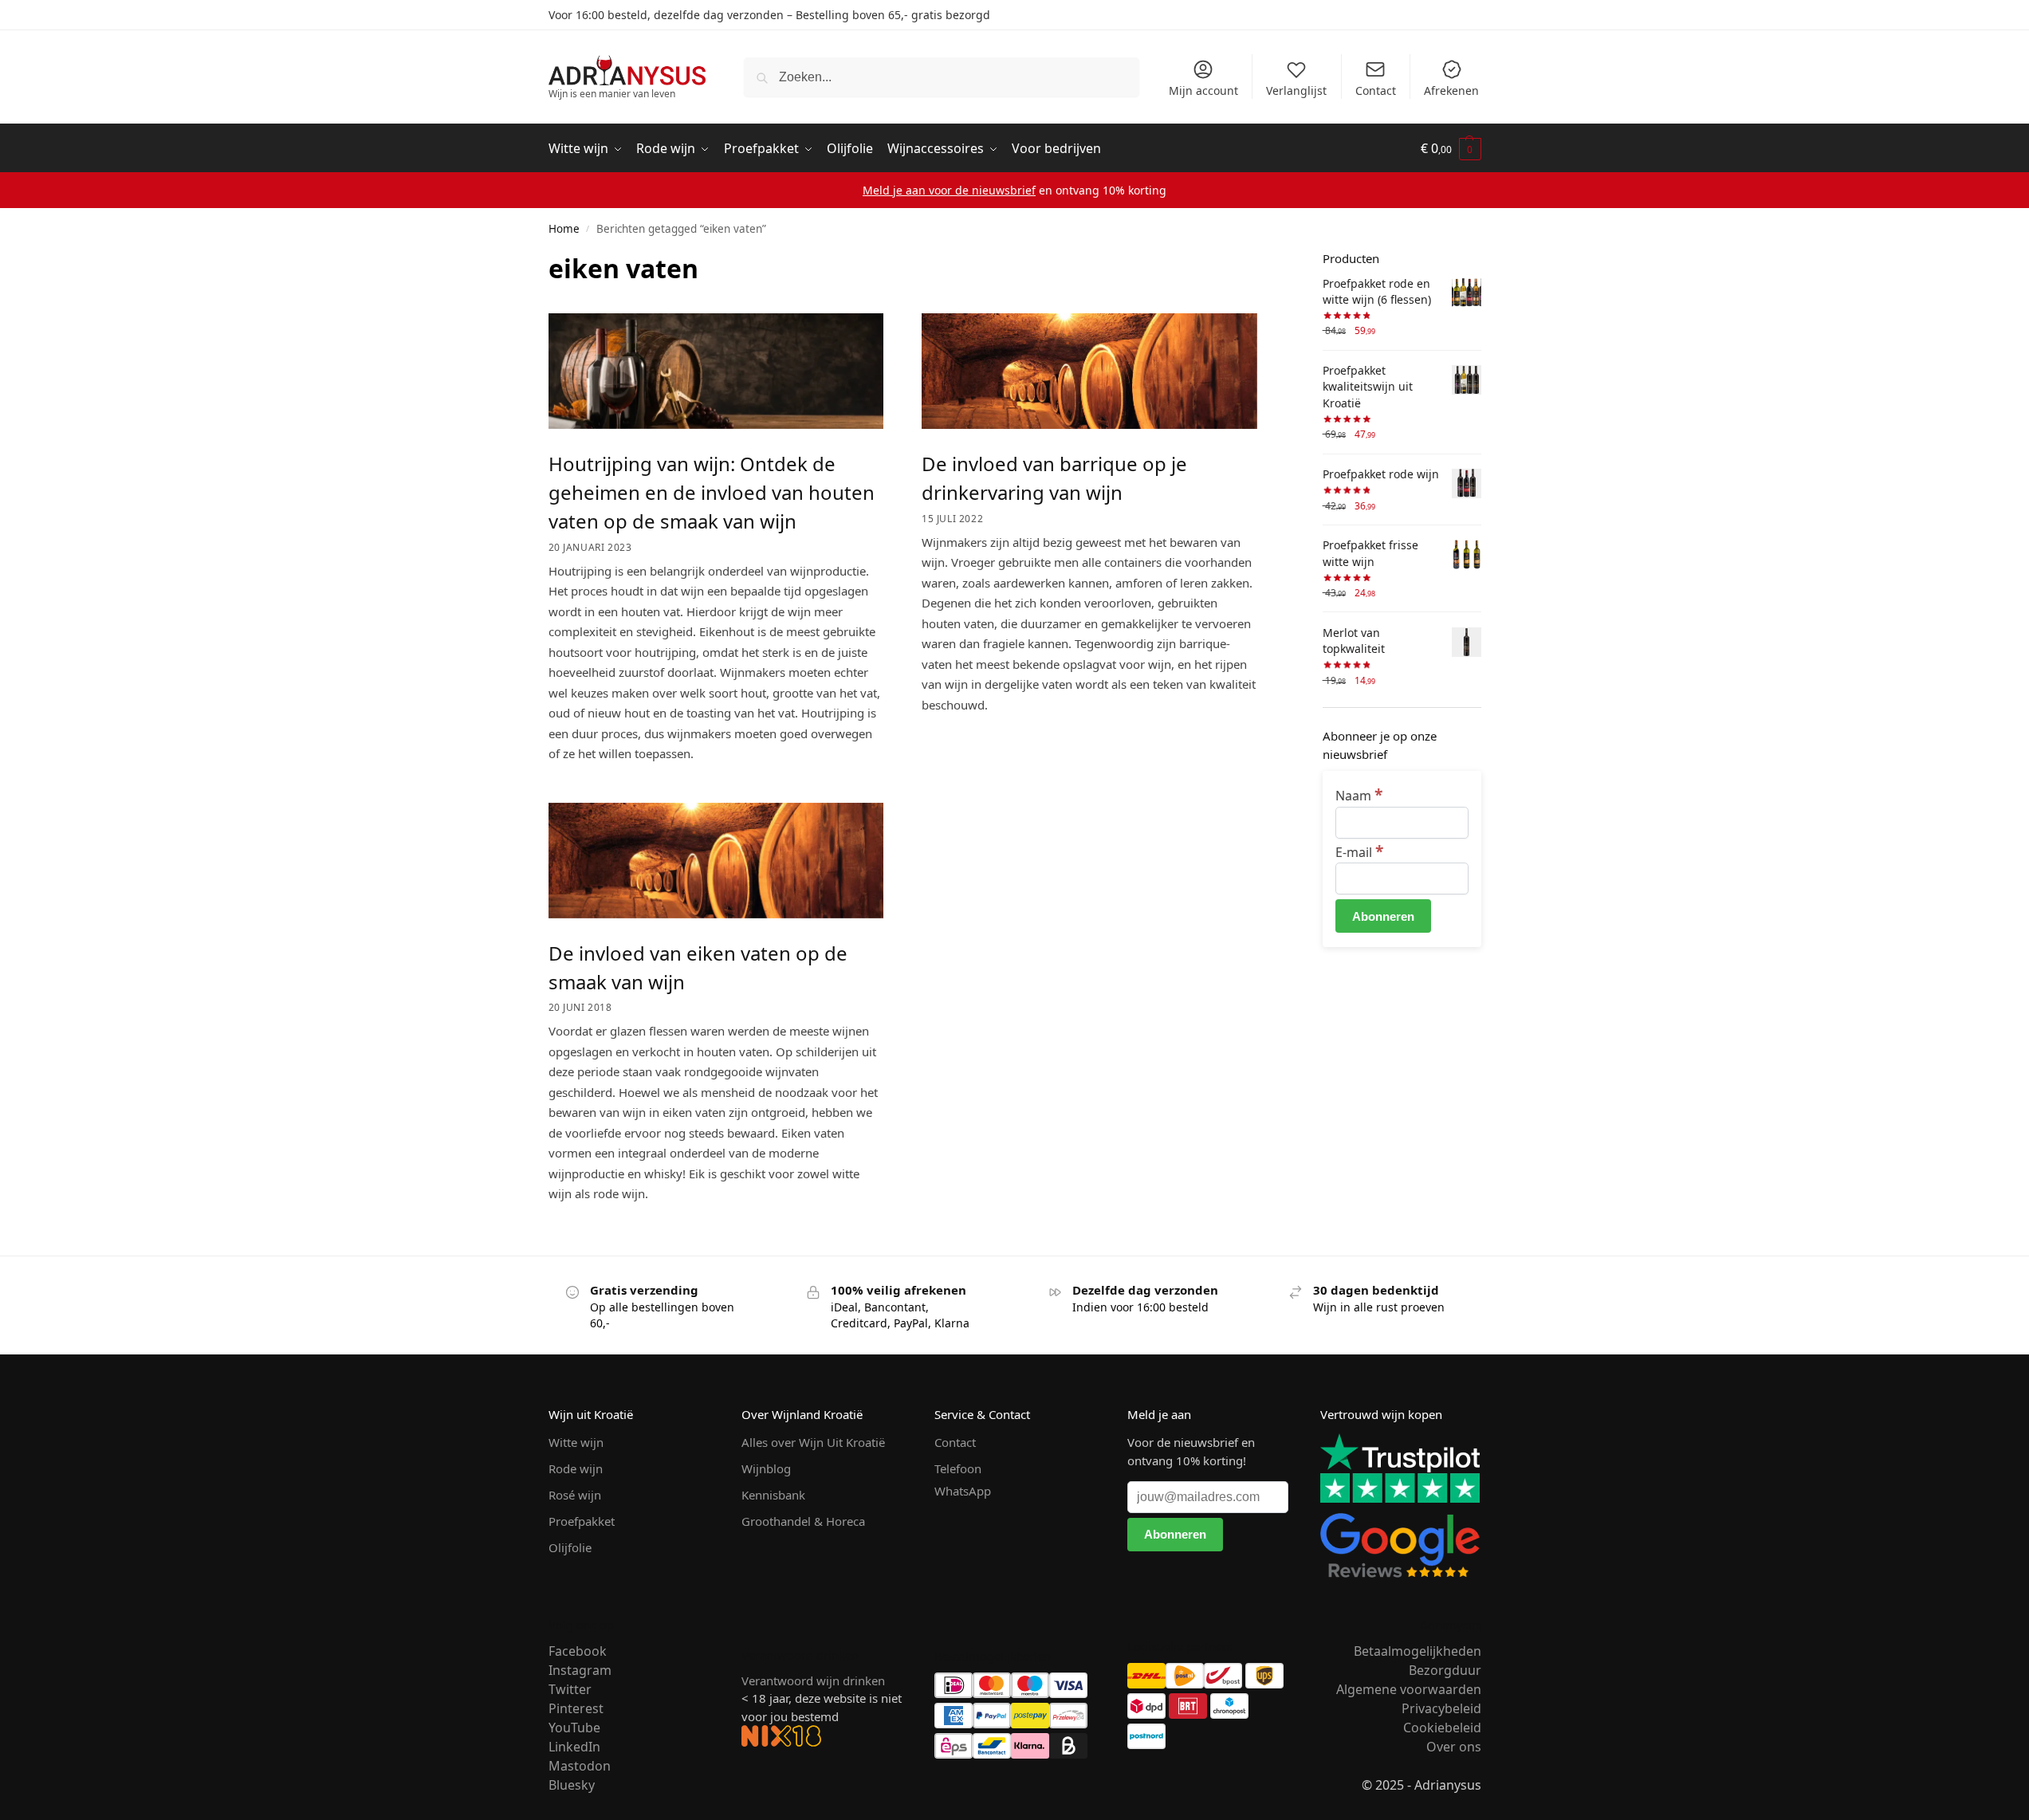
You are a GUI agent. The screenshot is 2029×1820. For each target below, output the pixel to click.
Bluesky (572, 1785)
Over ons (1454, 1747)
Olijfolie (570, 1547)
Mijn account (1203, 90)
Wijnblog (766, 1468)
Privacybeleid (1441, 1708)
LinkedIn (574, 1747)
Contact (1376, 90)
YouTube (574, 1728)
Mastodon (580, 1766)
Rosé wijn (575, 1495)
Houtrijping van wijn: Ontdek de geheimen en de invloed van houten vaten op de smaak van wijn (712, 492)
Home (564, 229)
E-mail (1359, 852)
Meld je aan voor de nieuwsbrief (949, 190)
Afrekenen (1451, 90)
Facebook (578, 1651)
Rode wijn (576, 1468)
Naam (1359, 796)
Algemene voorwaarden (1409, 1689)
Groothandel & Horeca (803, 1521)
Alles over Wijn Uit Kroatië (813, 1442)
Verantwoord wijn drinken (813, 1680)
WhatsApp (963, 1491)
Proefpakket (582, 1521)
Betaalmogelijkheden (1418, 1651)
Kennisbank (773, 1495)
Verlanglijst (1296, 90)
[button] (1451, 149)
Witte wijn (576, 1442)
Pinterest (576, 1708)
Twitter (570, 1689)
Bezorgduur (1445, 1670)
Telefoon (958, 1468)
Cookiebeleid (1442, 1728)
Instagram (580, 1670)
